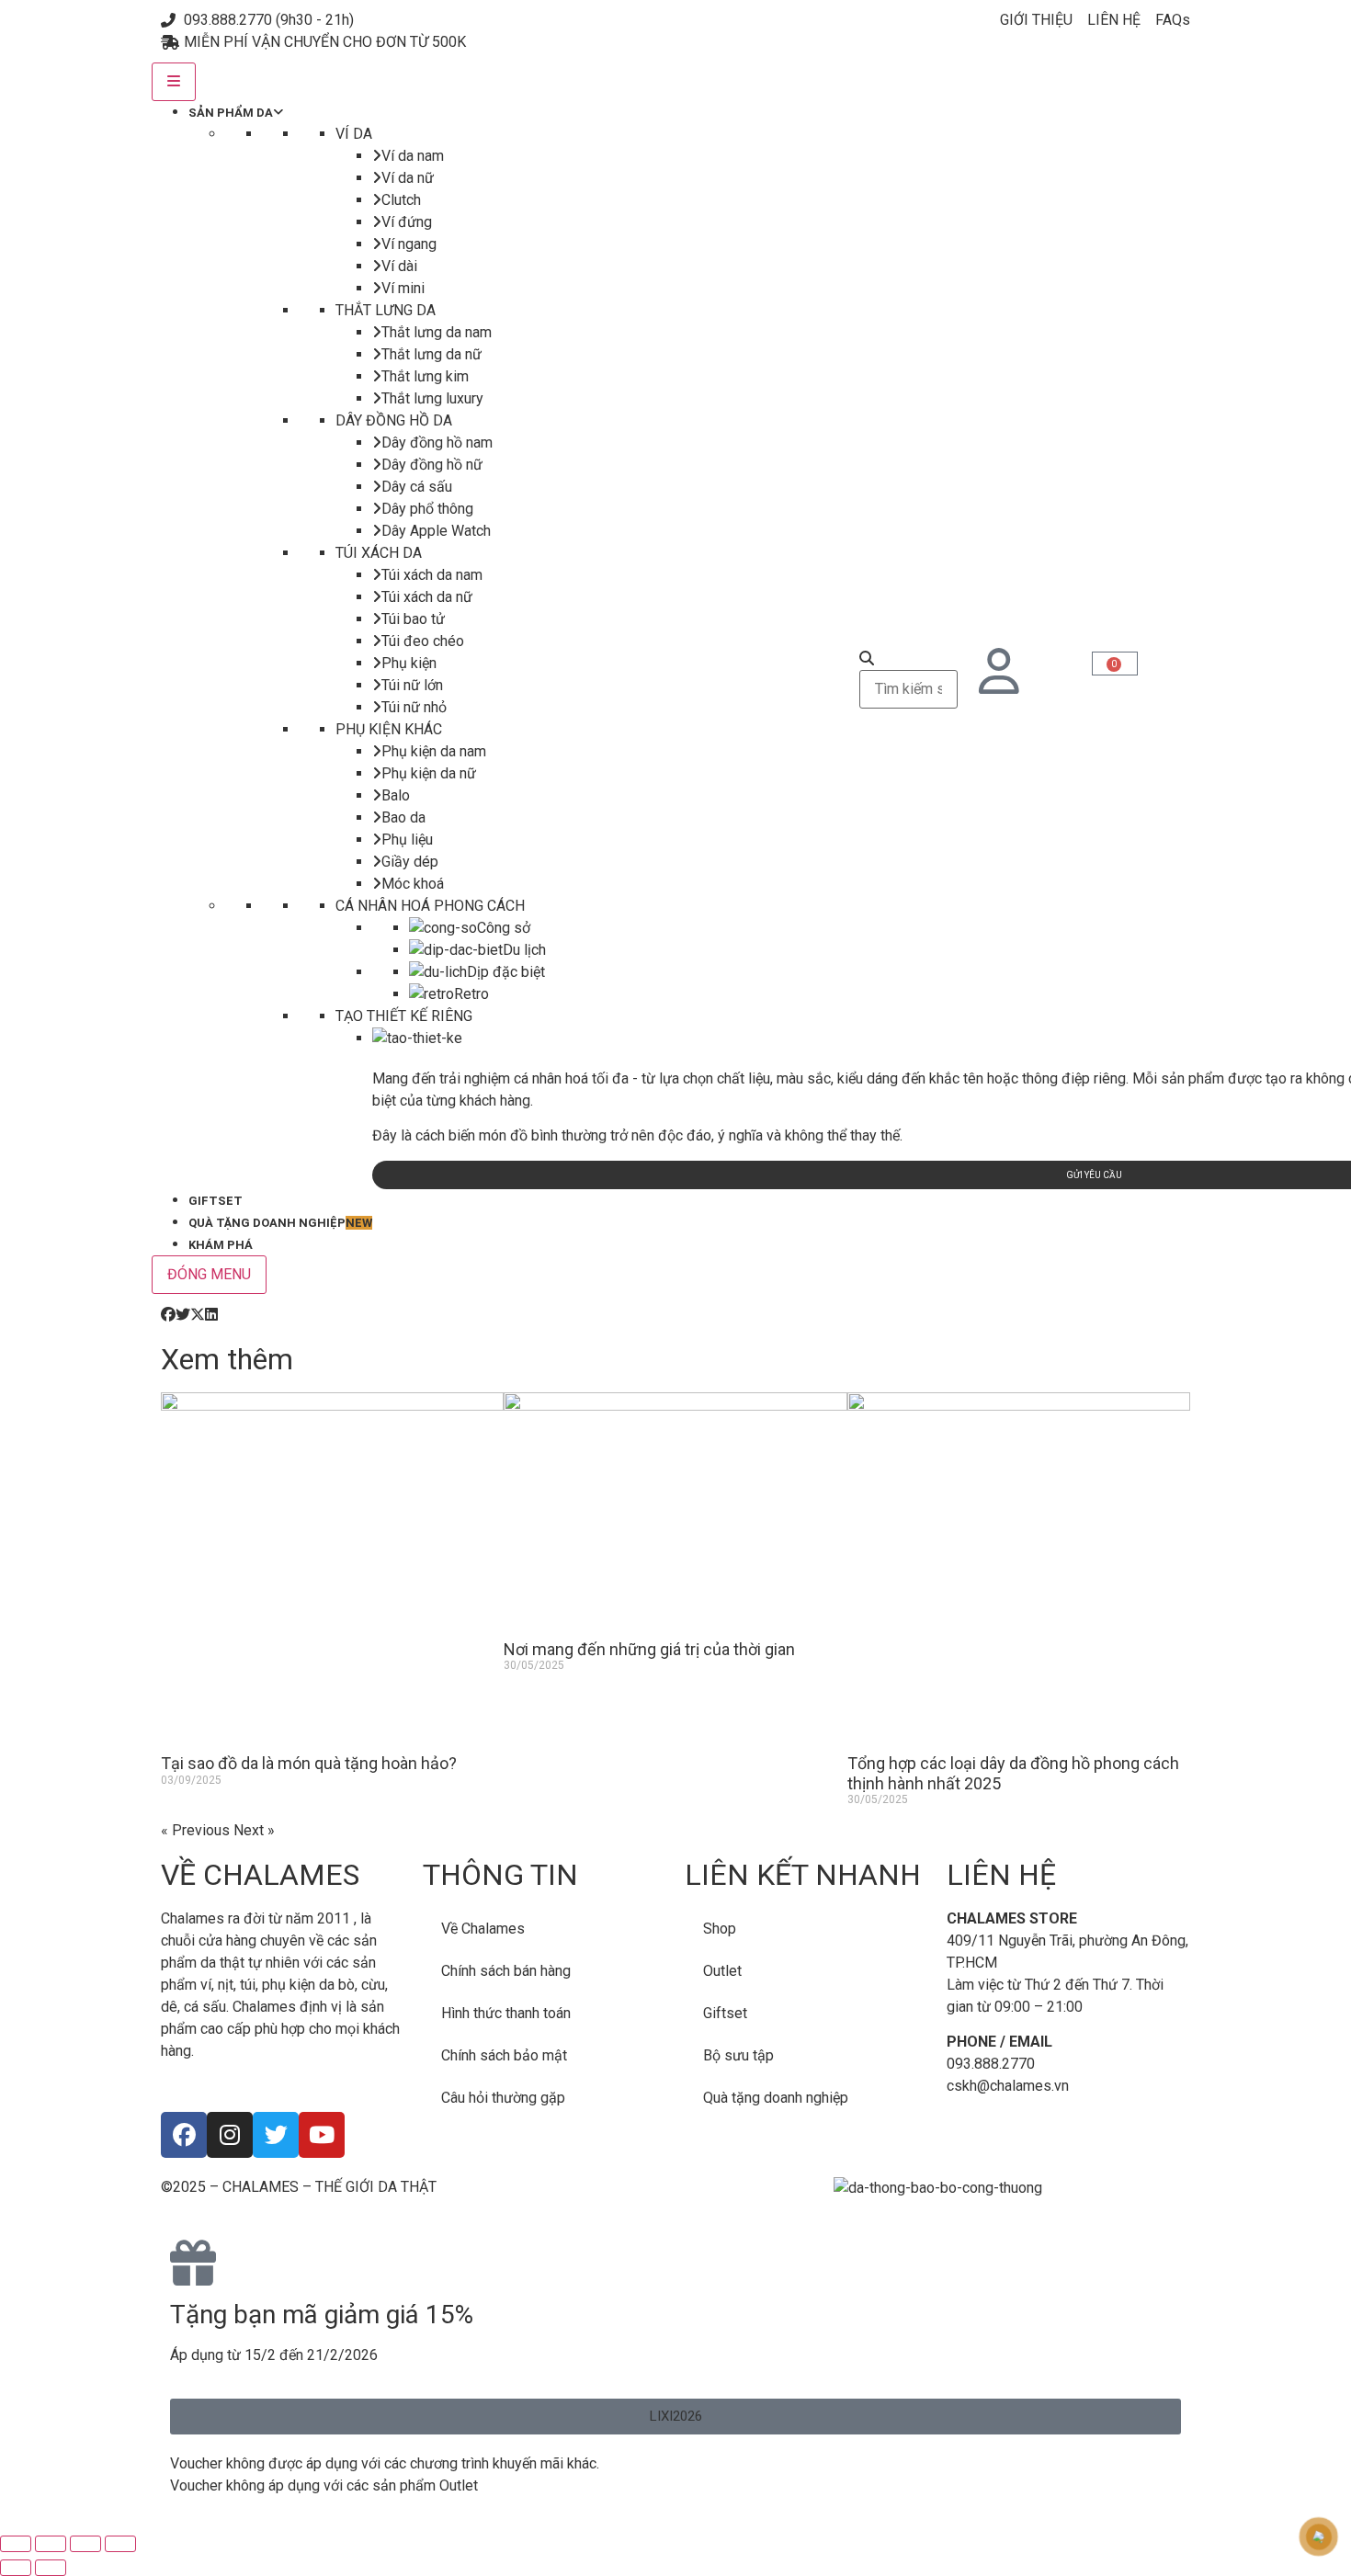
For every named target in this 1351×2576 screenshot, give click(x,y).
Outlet (722, 1971)
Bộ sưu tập (738, 2055)
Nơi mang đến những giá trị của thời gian (649, 1649)
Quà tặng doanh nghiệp (776, 2098)
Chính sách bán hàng (506, 1971)
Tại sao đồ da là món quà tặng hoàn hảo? (309, 1763)
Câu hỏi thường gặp (503, 2098)
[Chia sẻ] (85, 2544)
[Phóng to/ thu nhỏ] (16, 2544)
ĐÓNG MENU (209, 1274)
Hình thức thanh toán (506, 2013)
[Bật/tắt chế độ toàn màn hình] (51, 2544)
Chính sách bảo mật (504, 2055)
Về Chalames (483, 1929)
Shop (720, 1929)
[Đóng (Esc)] (120, 2544)
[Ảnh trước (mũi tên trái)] (16, 2568)
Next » (254, 1830)
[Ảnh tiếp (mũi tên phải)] (51, 2568)
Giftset (725, 2013)
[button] (168, 1315)
